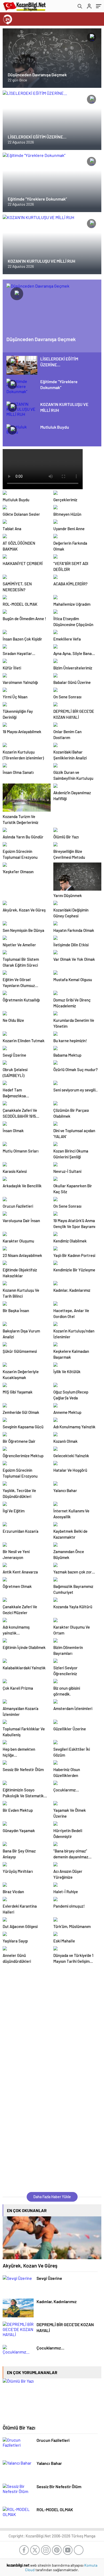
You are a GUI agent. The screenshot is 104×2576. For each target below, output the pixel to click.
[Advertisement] (52, 2020)
